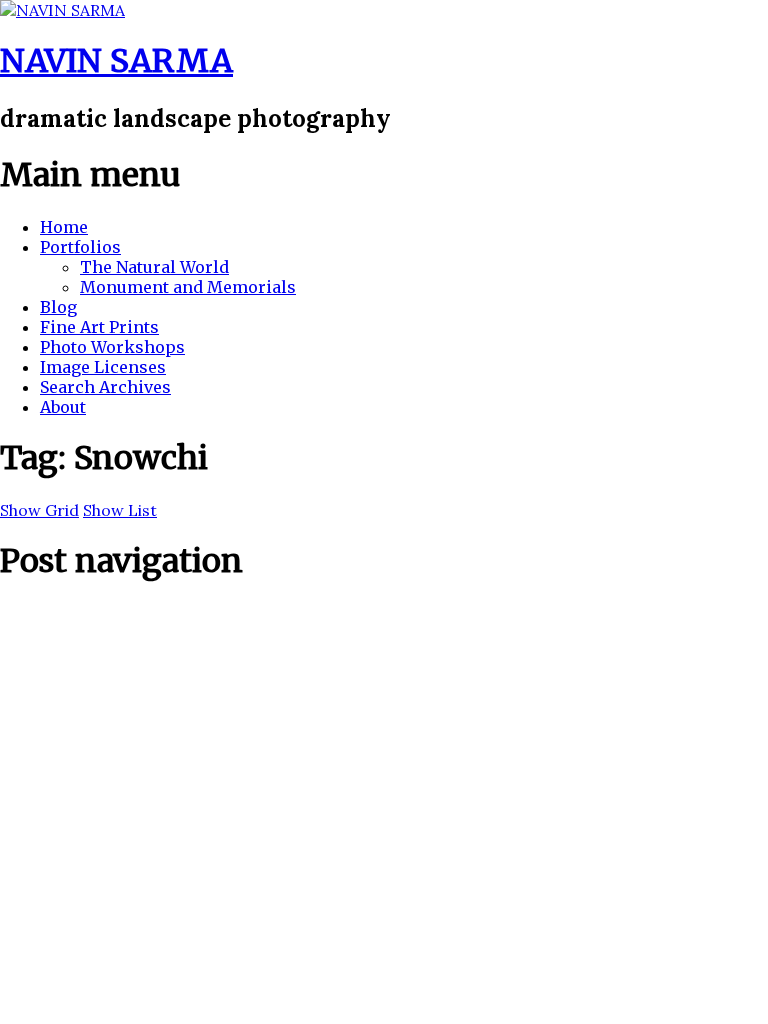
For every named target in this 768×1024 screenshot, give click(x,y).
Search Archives (105, 387)
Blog (58, 307)
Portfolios (80, 247)
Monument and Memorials (188, 287)
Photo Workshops (112, 347)
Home (64, 227)
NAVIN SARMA (116, 61)
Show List (120, 510)
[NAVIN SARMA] (62, 10)
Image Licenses (103, 367)
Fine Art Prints (99, 327)
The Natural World (154, 267)
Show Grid (39, 510)
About (63, 407)
